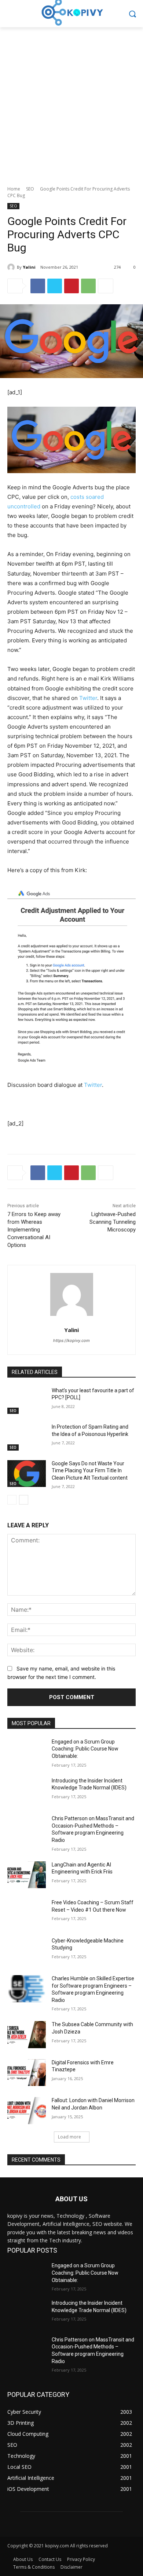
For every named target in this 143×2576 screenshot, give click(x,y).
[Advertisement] (71, 102)
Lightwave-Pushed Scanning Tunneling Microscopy (113, 1222)
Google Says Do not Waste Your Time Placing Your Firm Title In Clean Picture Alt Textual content (90, 1471)
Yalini (29, 267)
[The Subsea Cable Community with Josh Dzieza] (27, 2035)
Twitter (88, 698)
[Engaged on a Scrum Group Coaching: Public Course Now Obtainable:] (27, 1752)
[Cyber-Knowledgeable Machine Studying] (27, 1951)
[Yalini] (12, 267)
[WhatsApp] (88, 286)
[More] (106, 286)
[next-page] (24, 1500)
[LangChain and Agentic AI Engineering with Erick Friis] (27, 1875)
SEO (30, 189)
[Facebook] (38, 286)
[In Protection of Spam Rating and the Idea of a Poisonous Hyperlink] (27, 1437)
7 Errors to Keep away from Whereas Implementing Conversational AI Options (34, 1230)
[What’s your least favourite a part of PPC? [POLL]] (27, 1401)
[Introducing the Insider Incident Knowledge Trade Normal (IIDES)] (27, 1791)
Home (14, 189)
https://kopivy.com (71, 1340)
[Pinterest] (71, 286)
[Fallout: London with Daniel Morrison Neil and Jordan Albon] (27, 2111)
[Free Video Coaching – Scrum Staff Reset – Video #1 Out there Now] (27, 1913)
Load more (69, 2137)
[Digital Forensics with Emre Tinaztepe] (27, 2073)
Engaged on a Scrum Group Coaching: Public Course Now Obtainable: (85, 1749)
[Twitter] (55, 286)
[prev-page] (12, 1500)
